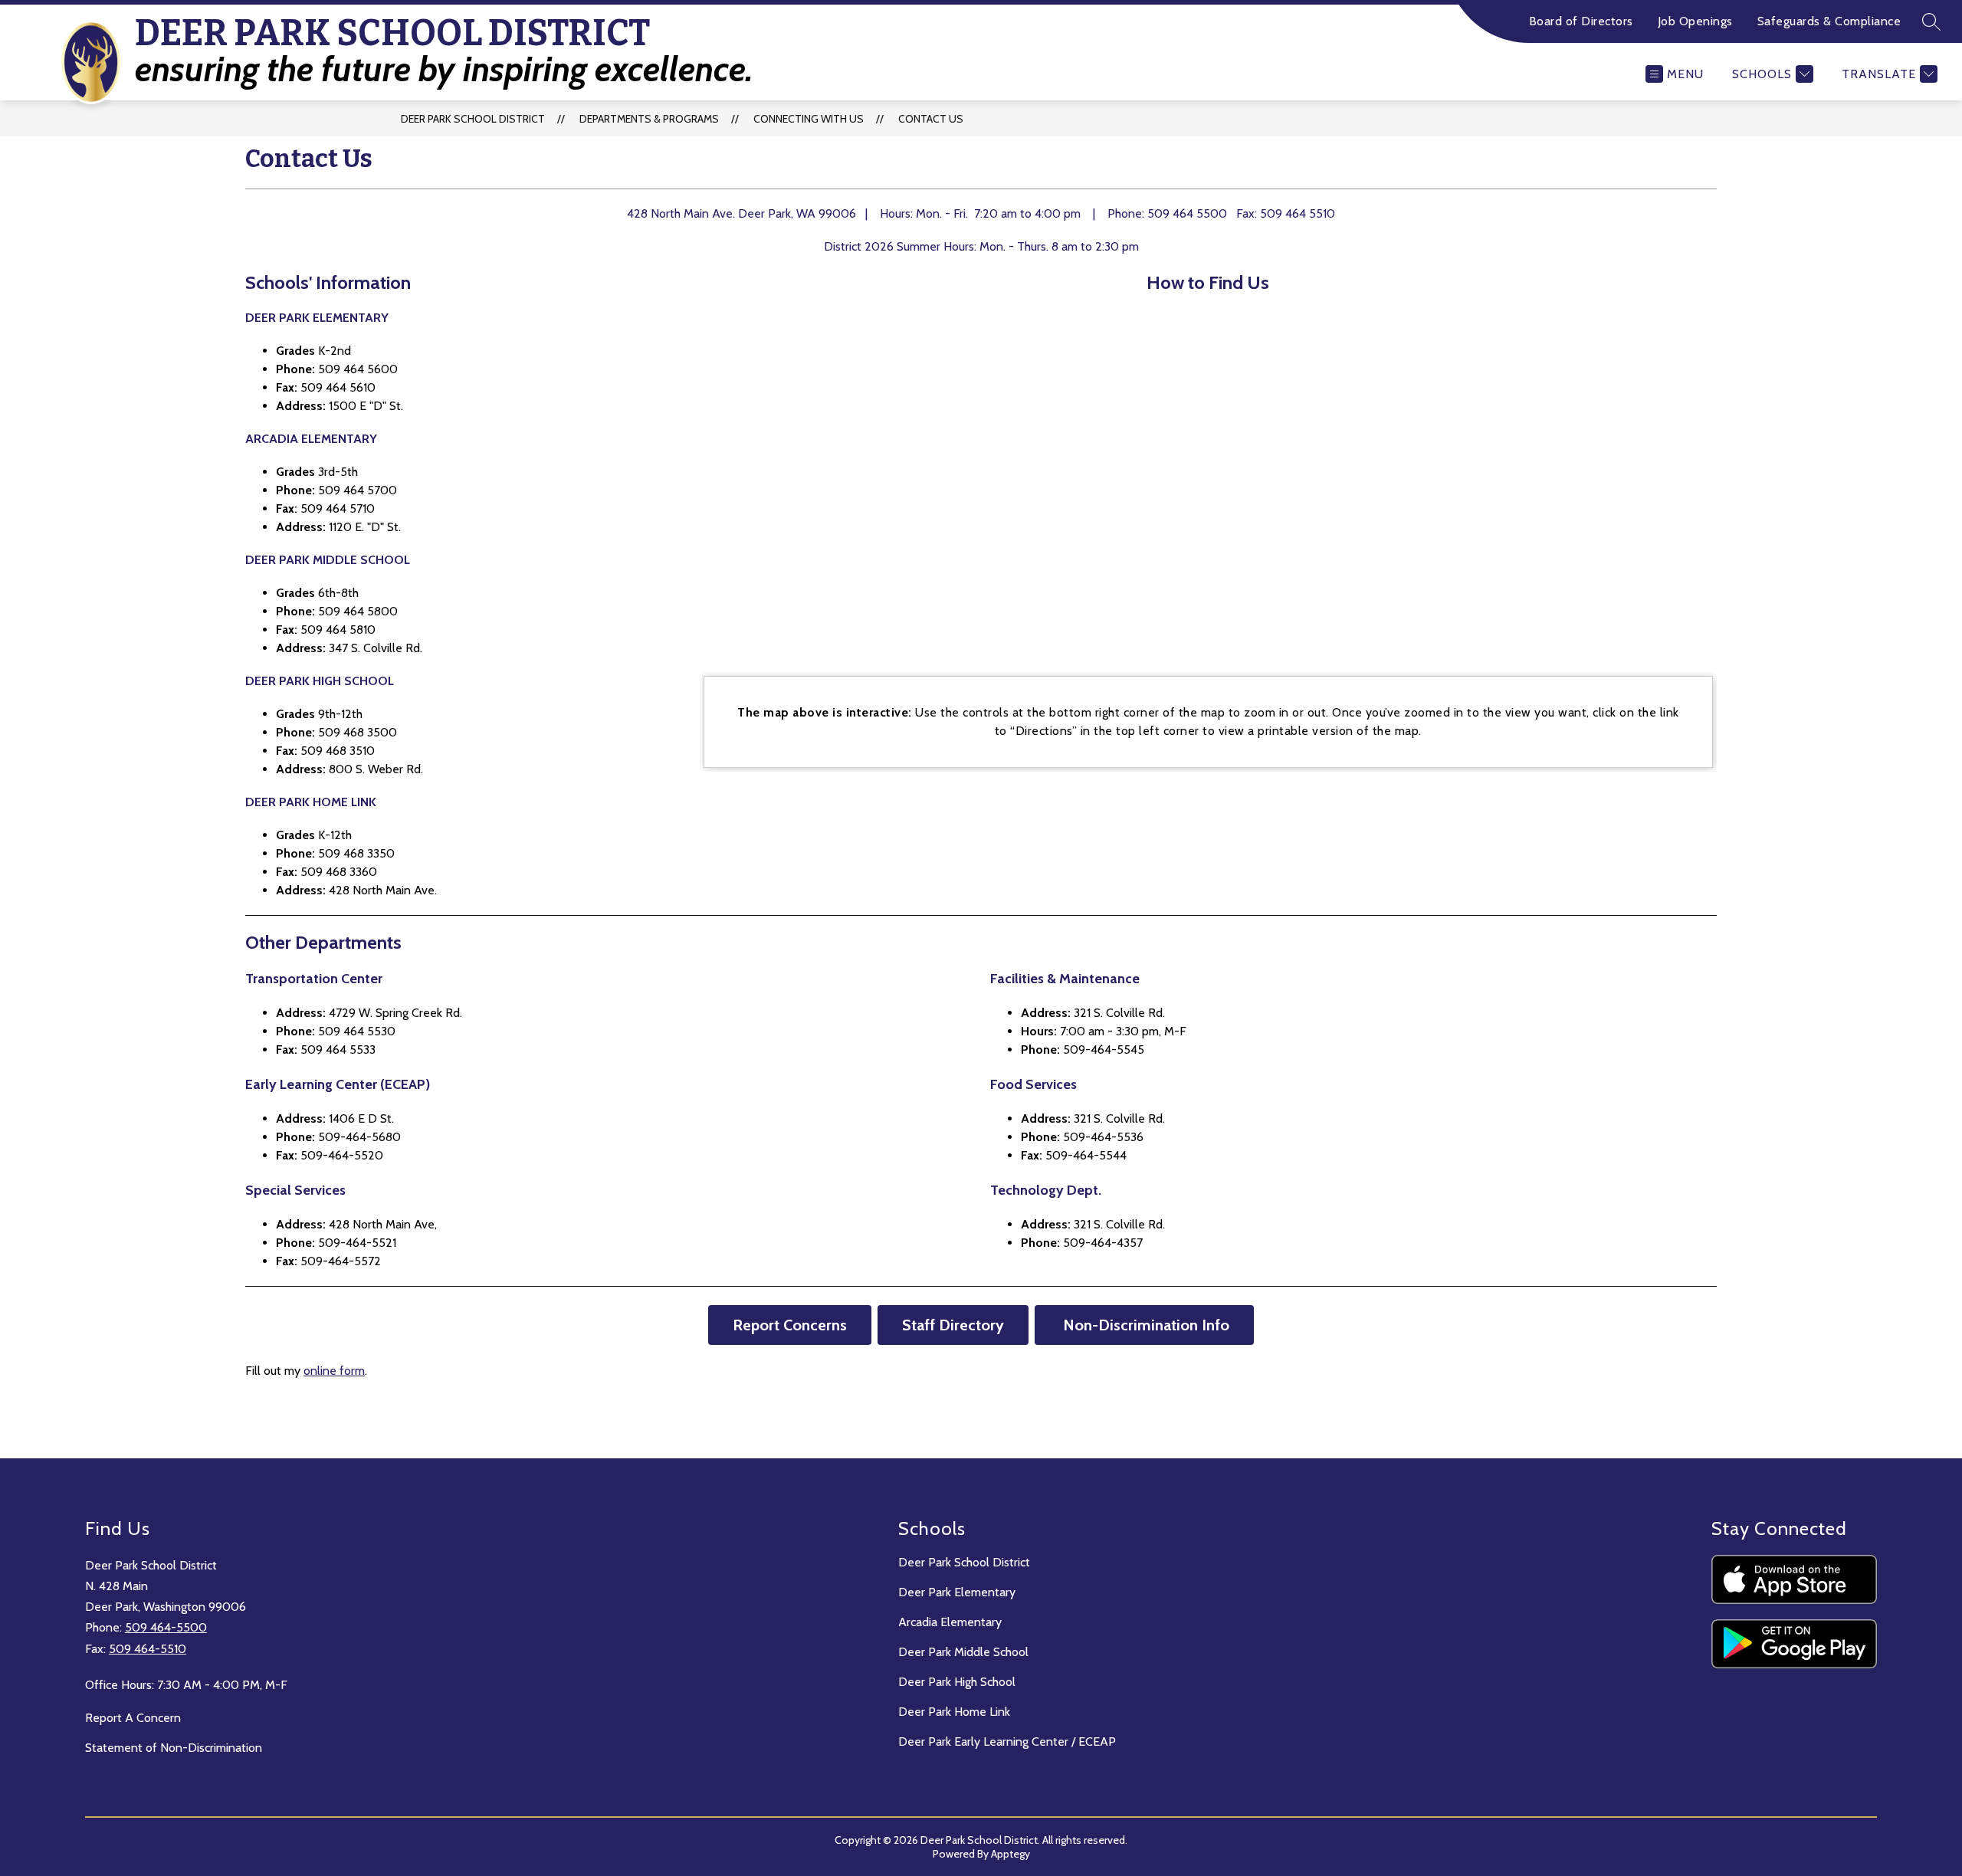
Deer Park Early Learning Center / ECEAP (1007, 1742)
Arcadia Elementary (950, 1622)
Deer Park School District (473, 119)
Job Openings (1695, 21)
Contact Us (931, 119)
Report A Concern (133, 1718)
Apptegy (1011, 1854)
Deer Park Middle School (963, 1652)
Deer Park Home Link (954, 1712)
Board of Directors (1581, 21)
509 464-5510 (148, 1649)
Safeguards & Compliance (1829, 21)
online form (334, 1371)
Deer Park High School (957, 1682)
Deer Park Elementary (957, 1592)
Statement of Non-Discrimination (174, 1748)
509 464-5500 (166, 1627)
